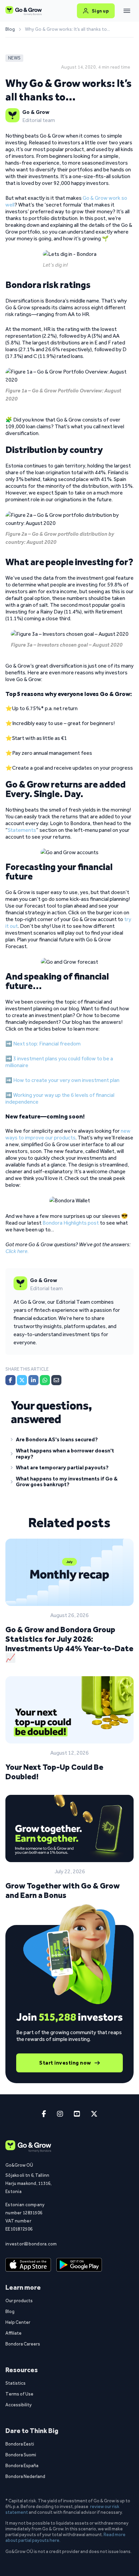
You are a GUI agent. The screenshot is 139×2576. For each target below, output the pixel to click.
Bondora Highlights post (71, 1223)
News (14, 58)
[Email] (56, 1380)
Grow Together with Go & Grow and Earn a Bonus (63, 1890)
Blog (10, 29)
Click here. (17, 1251)
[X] (22, 1380)
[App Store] (28, 2265)
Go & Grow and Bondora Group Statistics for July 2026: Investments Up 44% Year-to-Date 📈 (69, 1644)
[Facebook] (10, 1380)
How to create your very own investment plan (66, 1080)
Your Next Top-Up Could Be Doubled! (54, 1772)
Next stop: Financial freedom (47, 1044)
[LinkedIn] (33, 1380)
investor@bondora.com (31, 2244)
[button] (69, 1441)
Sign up (100, 11)
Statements (22, 830)
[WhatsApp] (45, 1380)
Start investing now (65, 2063)
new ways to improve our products (68, 1134)
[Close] (127, 11)
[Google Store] (79, 2265)
